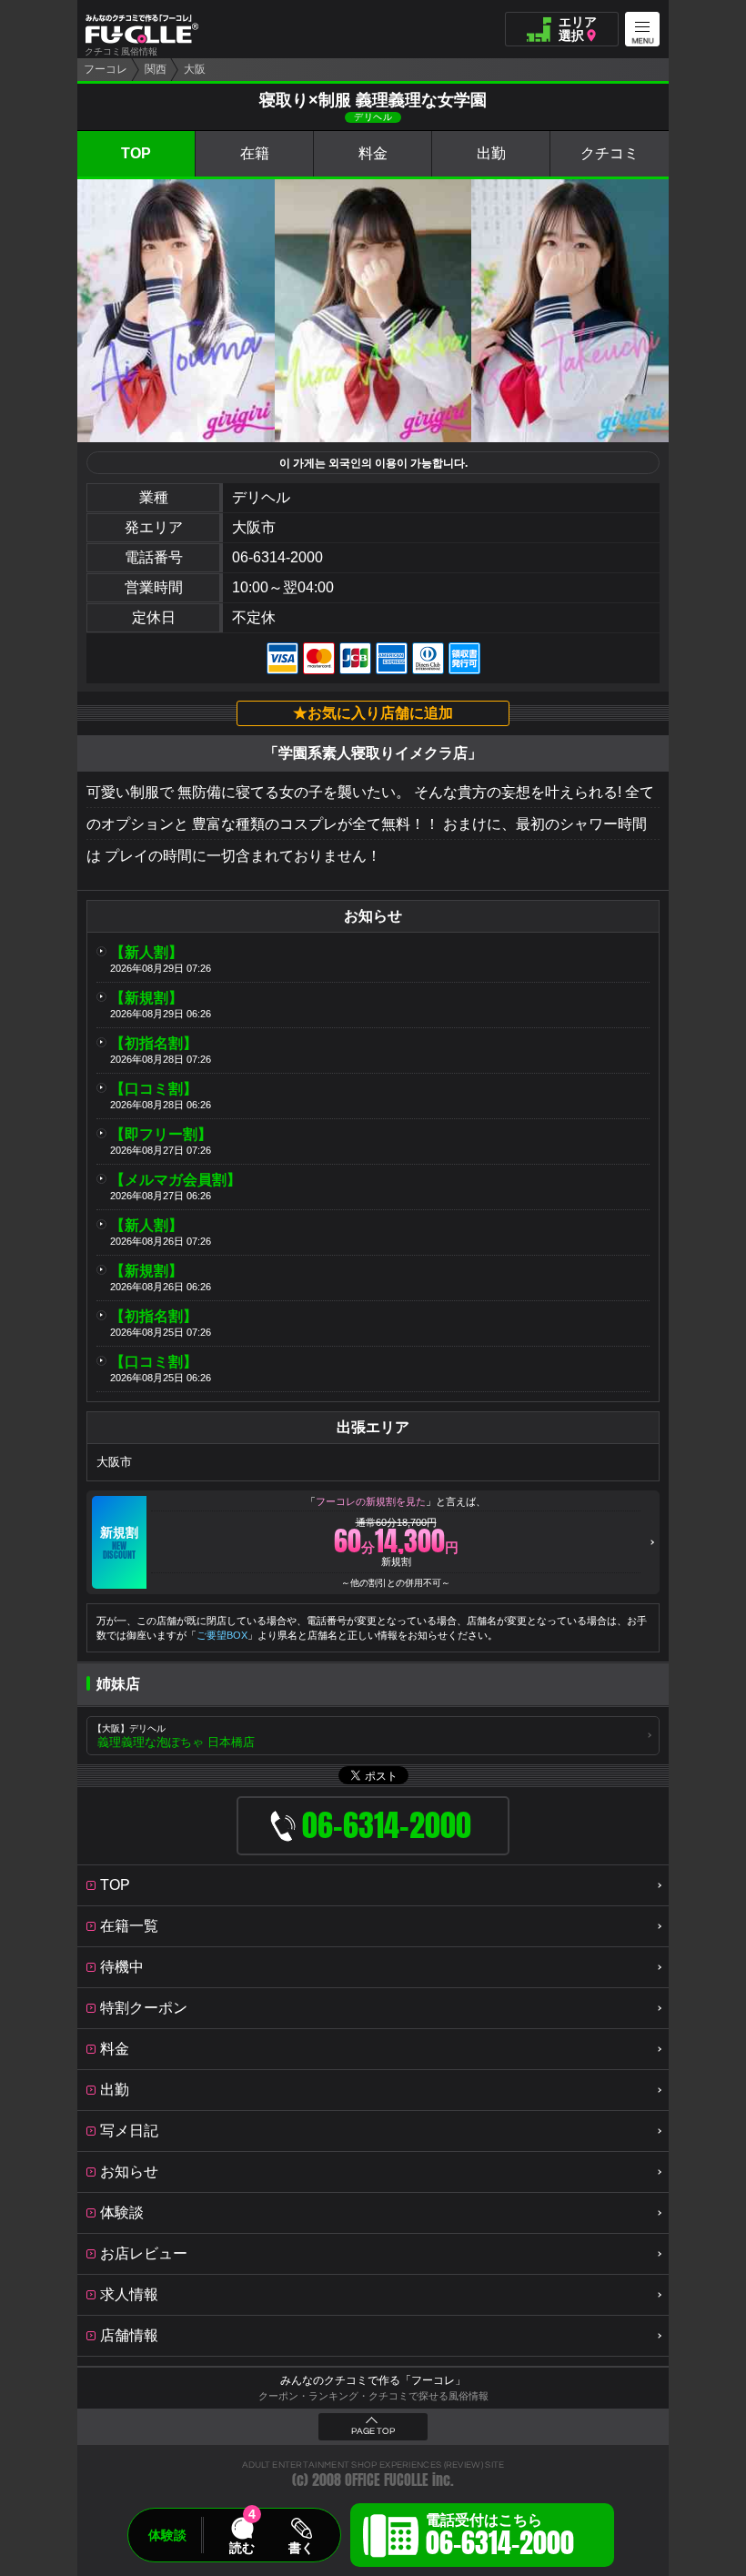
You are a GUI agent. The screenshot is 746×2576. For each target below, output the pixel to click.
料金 (373, 153)
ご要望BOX (222, 1635)
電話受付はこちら (500, 2538)
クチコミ (610, 153)
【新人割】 (146, 952)
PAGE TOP (373, 2431)
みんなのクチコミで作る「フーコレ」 (373, 2380)
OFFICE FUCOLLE (387, 2480)
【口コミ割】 (154, 1089)
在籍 (255, 153)
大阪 (195, 69)
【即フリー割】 (161, 1134)
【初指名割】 (154, 1043)
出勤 (491, 153)
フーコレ (106, 69)
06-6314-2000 (277, 557)
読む (242, 2548)
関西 (156, 69)
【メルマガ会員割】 (176, 1180)
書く (301, 2548)
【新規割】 (146, 998)
